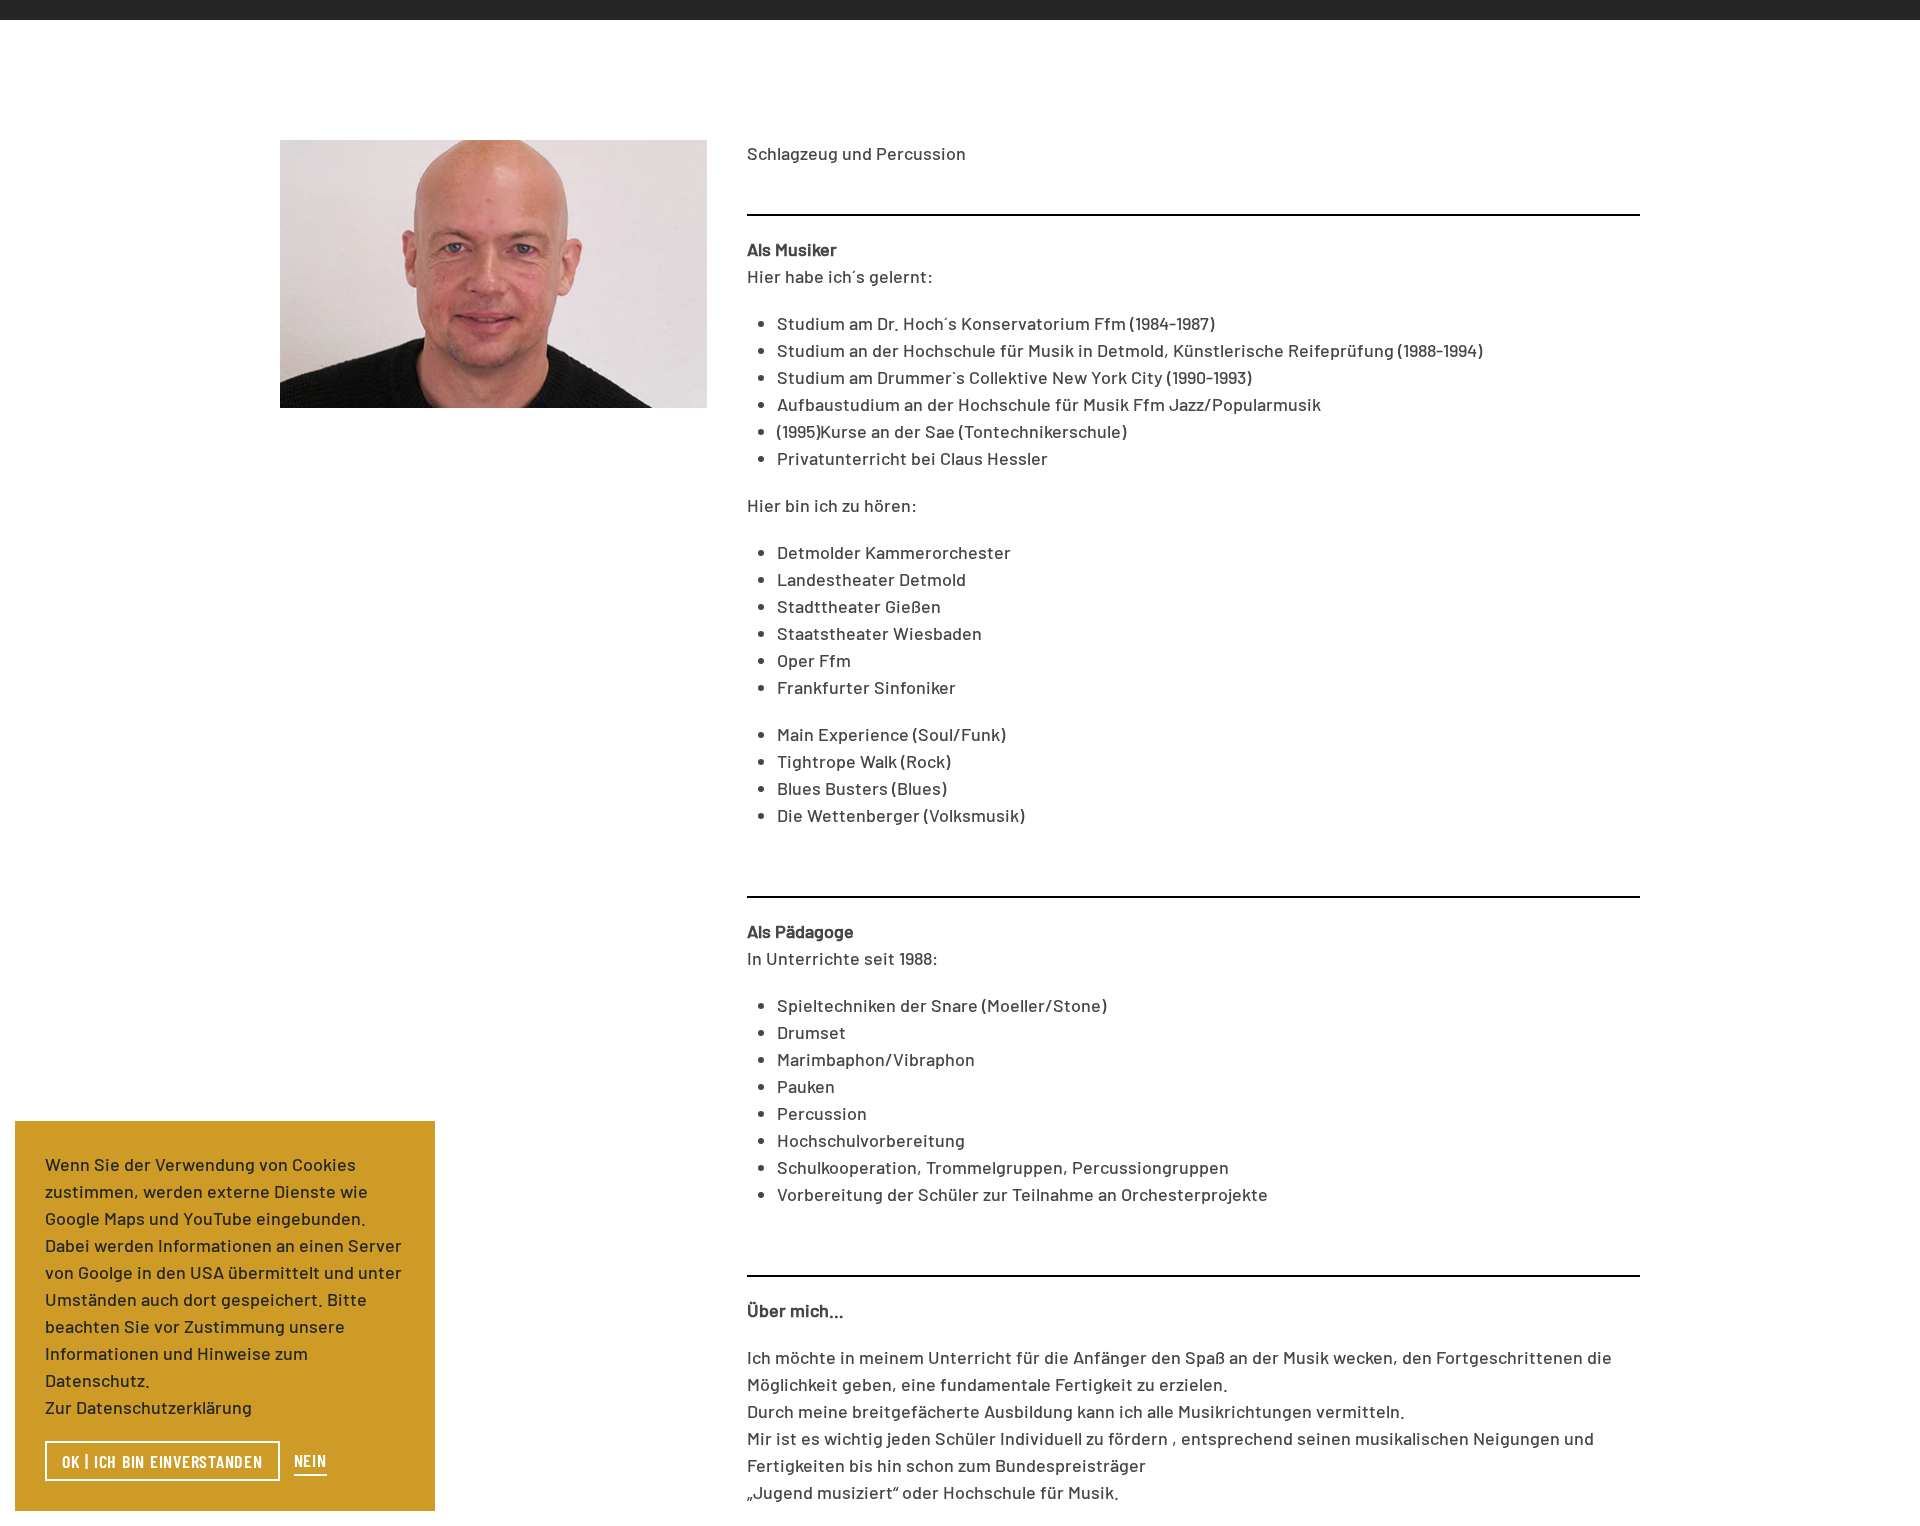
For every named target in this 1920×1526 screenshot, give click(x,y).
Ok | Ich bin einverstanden (162, 1461)
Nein (310, 1460)
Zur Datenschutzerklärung (148, 1407)
